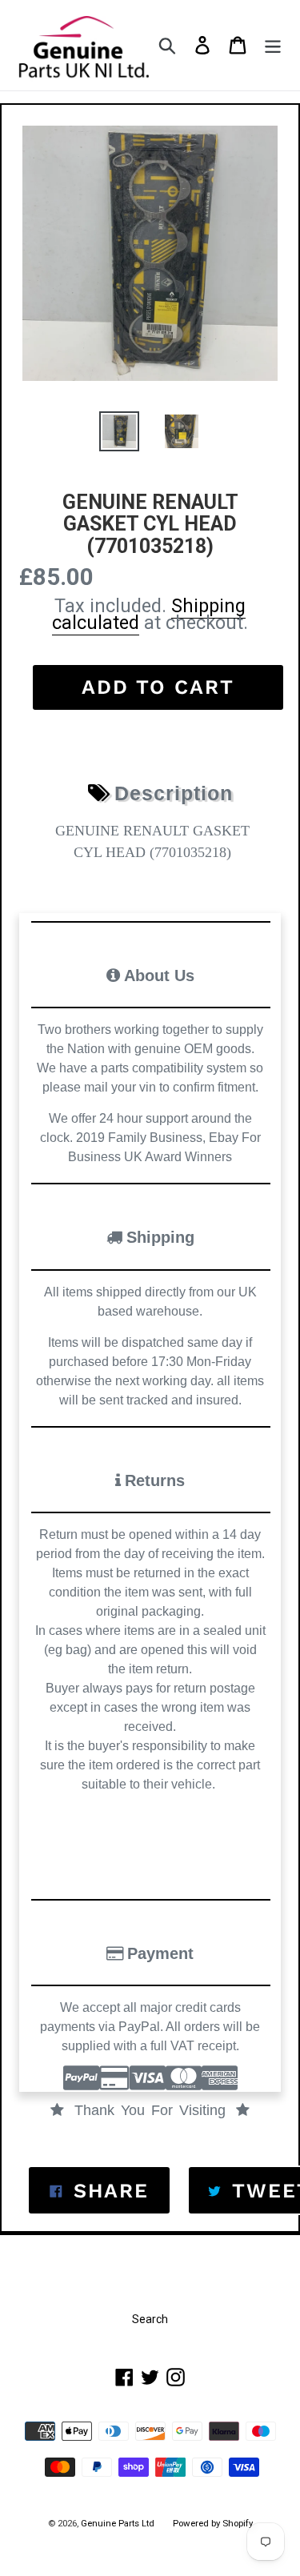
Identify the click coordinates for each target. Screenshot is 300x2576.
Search (150, 2319)
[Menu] (273, 45)
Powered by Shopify (213, 2523)
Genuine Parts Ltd (119, 2523)
